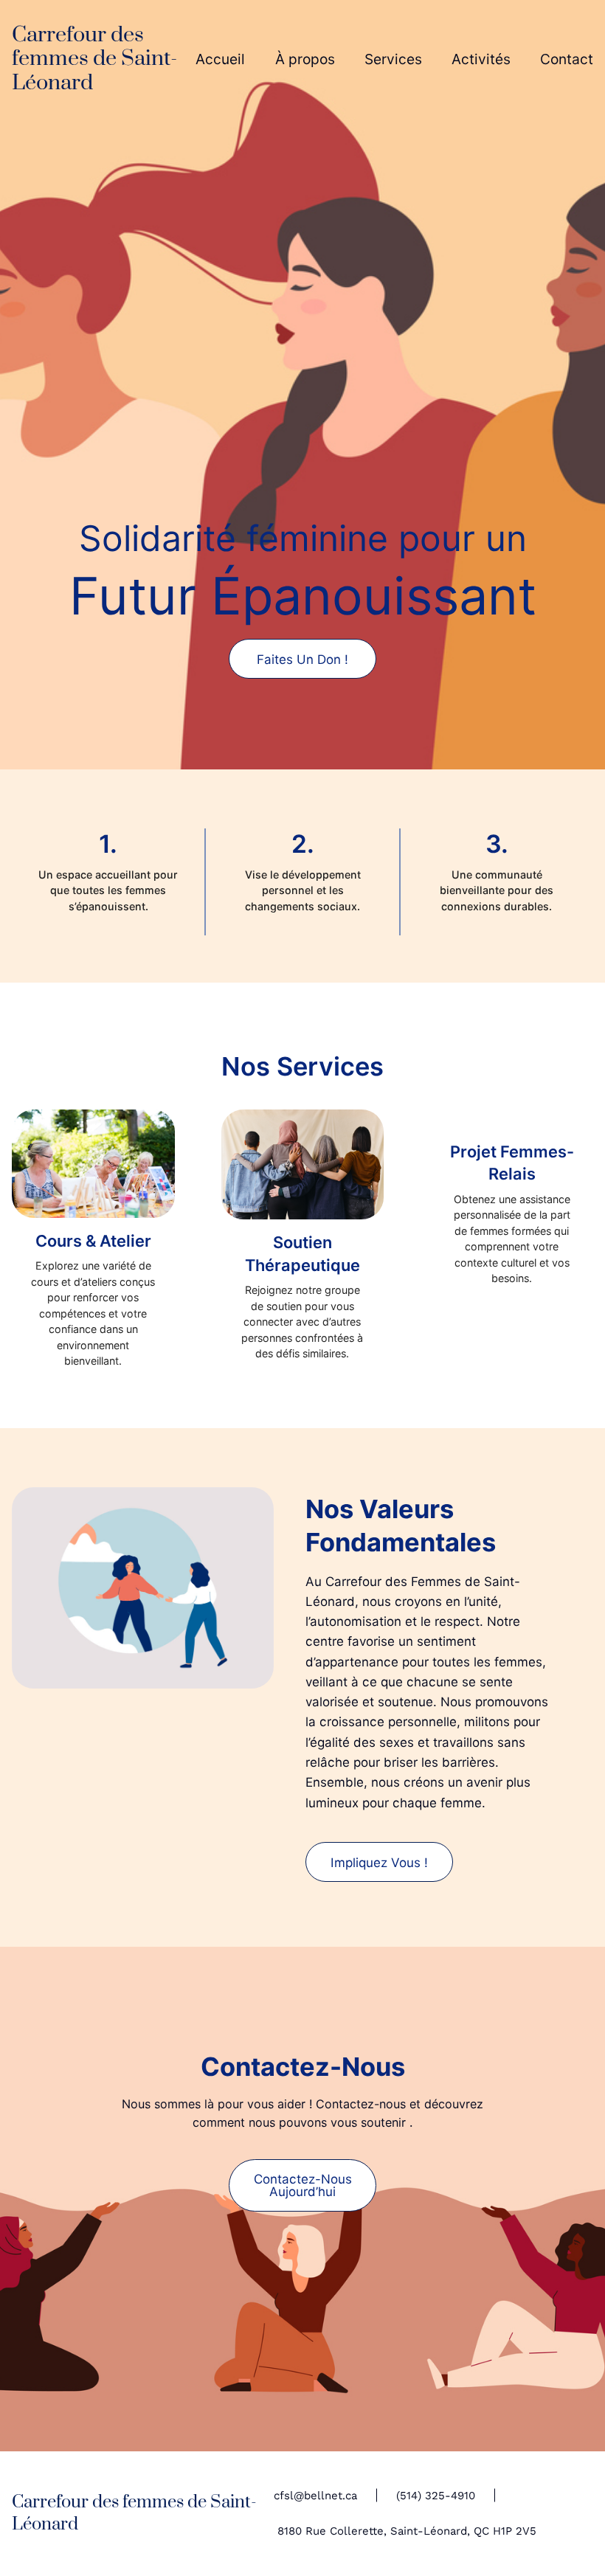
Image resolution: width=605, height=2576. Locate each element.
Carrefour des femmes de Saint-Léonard (94, 59)
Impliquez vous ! (379, 1862)
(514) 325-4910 (436, 2496)
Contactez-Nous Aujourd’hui (303, 2185)
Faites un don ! (302, 659)
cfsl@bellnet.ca (315, 2496)
